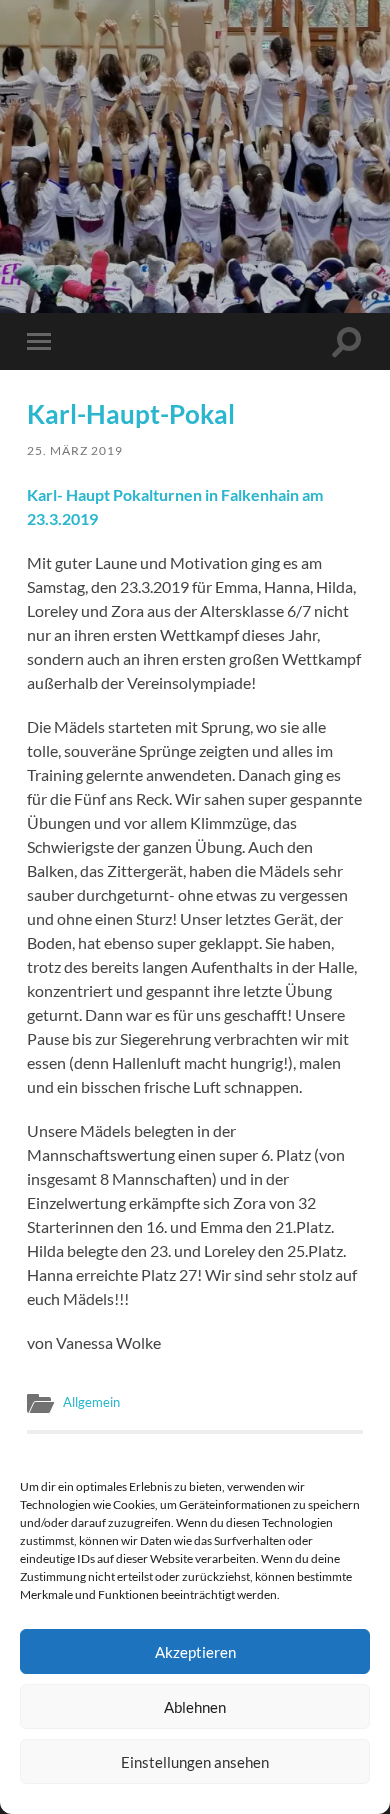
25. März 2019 (75, 450)
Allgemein (91, 1402)
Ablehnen (195, 1707)
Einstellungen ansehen (195, 1762)
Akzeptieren (195, 1652)
